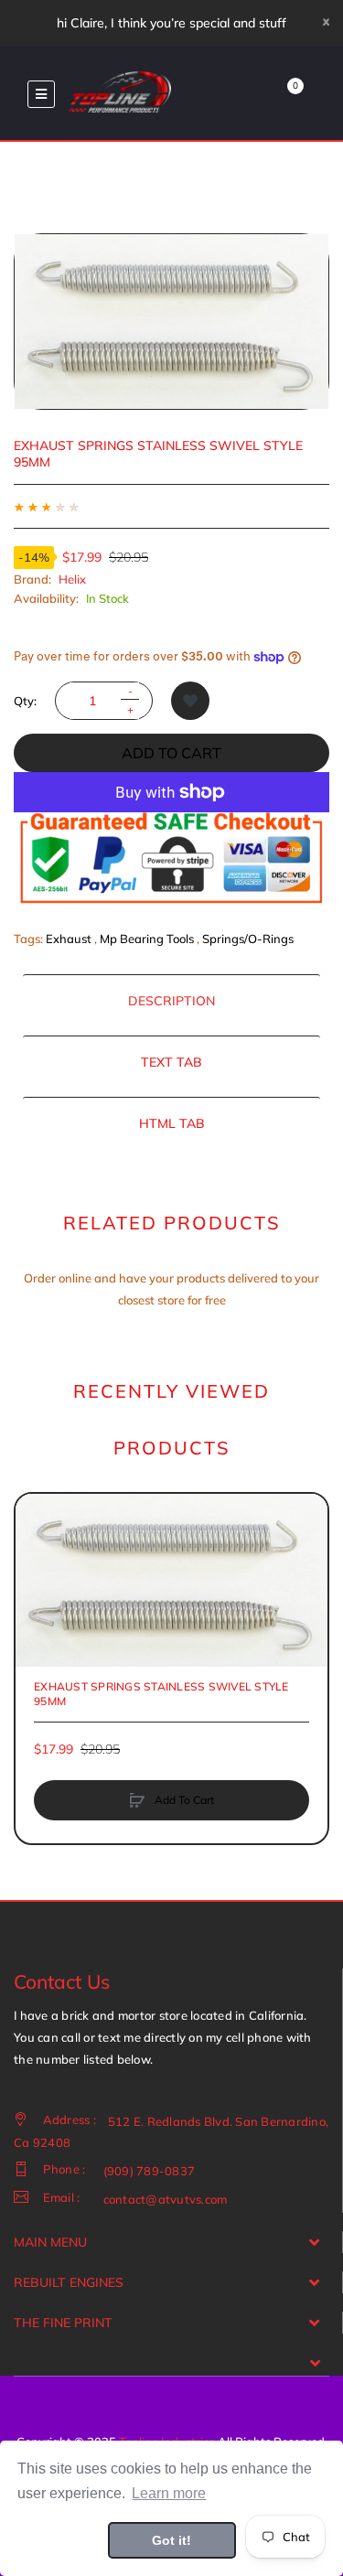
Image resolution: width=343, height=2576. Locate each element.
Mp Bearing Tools (147, 939)
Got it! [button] (171, 2540)
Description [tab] (171, 1001)
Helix (72, 579)
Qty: (25, 701)
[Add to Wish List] (190, 701)
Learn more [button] (169, 2493)
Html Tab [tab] (172, 1123)
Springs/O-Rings (248, 939)
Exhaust (69, 939)
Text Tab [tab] (171, 1062)
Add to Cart (171, 753)
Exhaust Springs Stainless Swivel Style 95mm (161, 1694)
